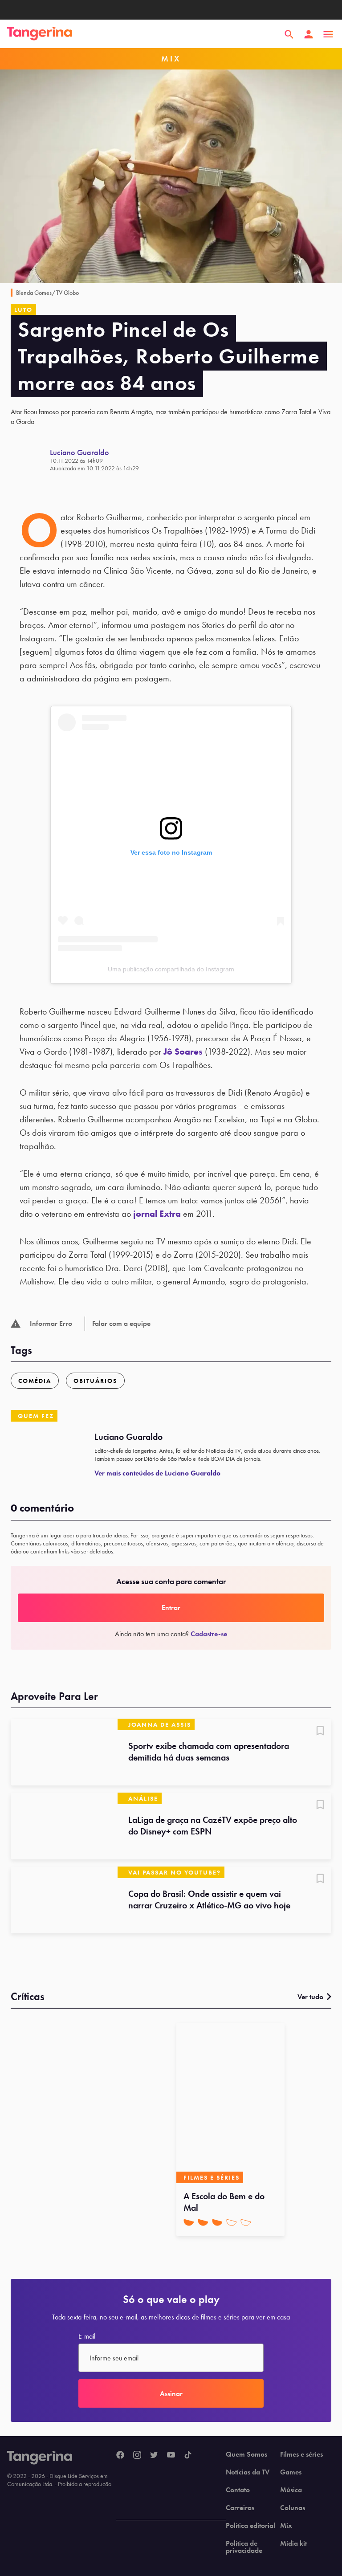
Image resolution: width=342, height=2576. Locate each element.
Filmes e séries (301, 2454)
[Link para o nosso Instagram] (137, 2455)
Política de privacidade (244, 2547)
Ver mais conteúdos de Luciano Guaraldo (157, 1473)
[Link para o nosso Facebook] (120, 2455)
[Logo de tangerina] (40, 34)
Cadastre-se (209, 1634)
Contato (238, 2490)
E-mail (87, 2336)
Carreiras (240, 2508)
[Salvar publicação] (320, 1732)
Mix (286, 2526)
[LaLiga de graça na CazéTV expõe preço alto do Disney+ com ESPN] (64, 1826)
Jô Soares (183, 1052)
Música (291, 2490)
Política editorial (250, 2526)
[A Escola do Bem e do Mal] (230, 2103)
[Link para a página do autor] (30, 460)
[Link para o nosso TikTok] (188, 2455)
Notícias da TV (248, 2472)
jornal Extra (157, 1214)
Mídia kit (293, 2543)
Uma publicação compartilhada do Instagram (171, 969)
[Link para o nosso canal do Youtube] (171, 2455)
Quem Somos (246, 2454)
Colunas (293, 2508)
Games (291, 2472)
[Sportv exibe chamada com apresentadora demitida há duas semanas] (64, 1752)
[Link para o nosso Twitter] (154, 2455)
